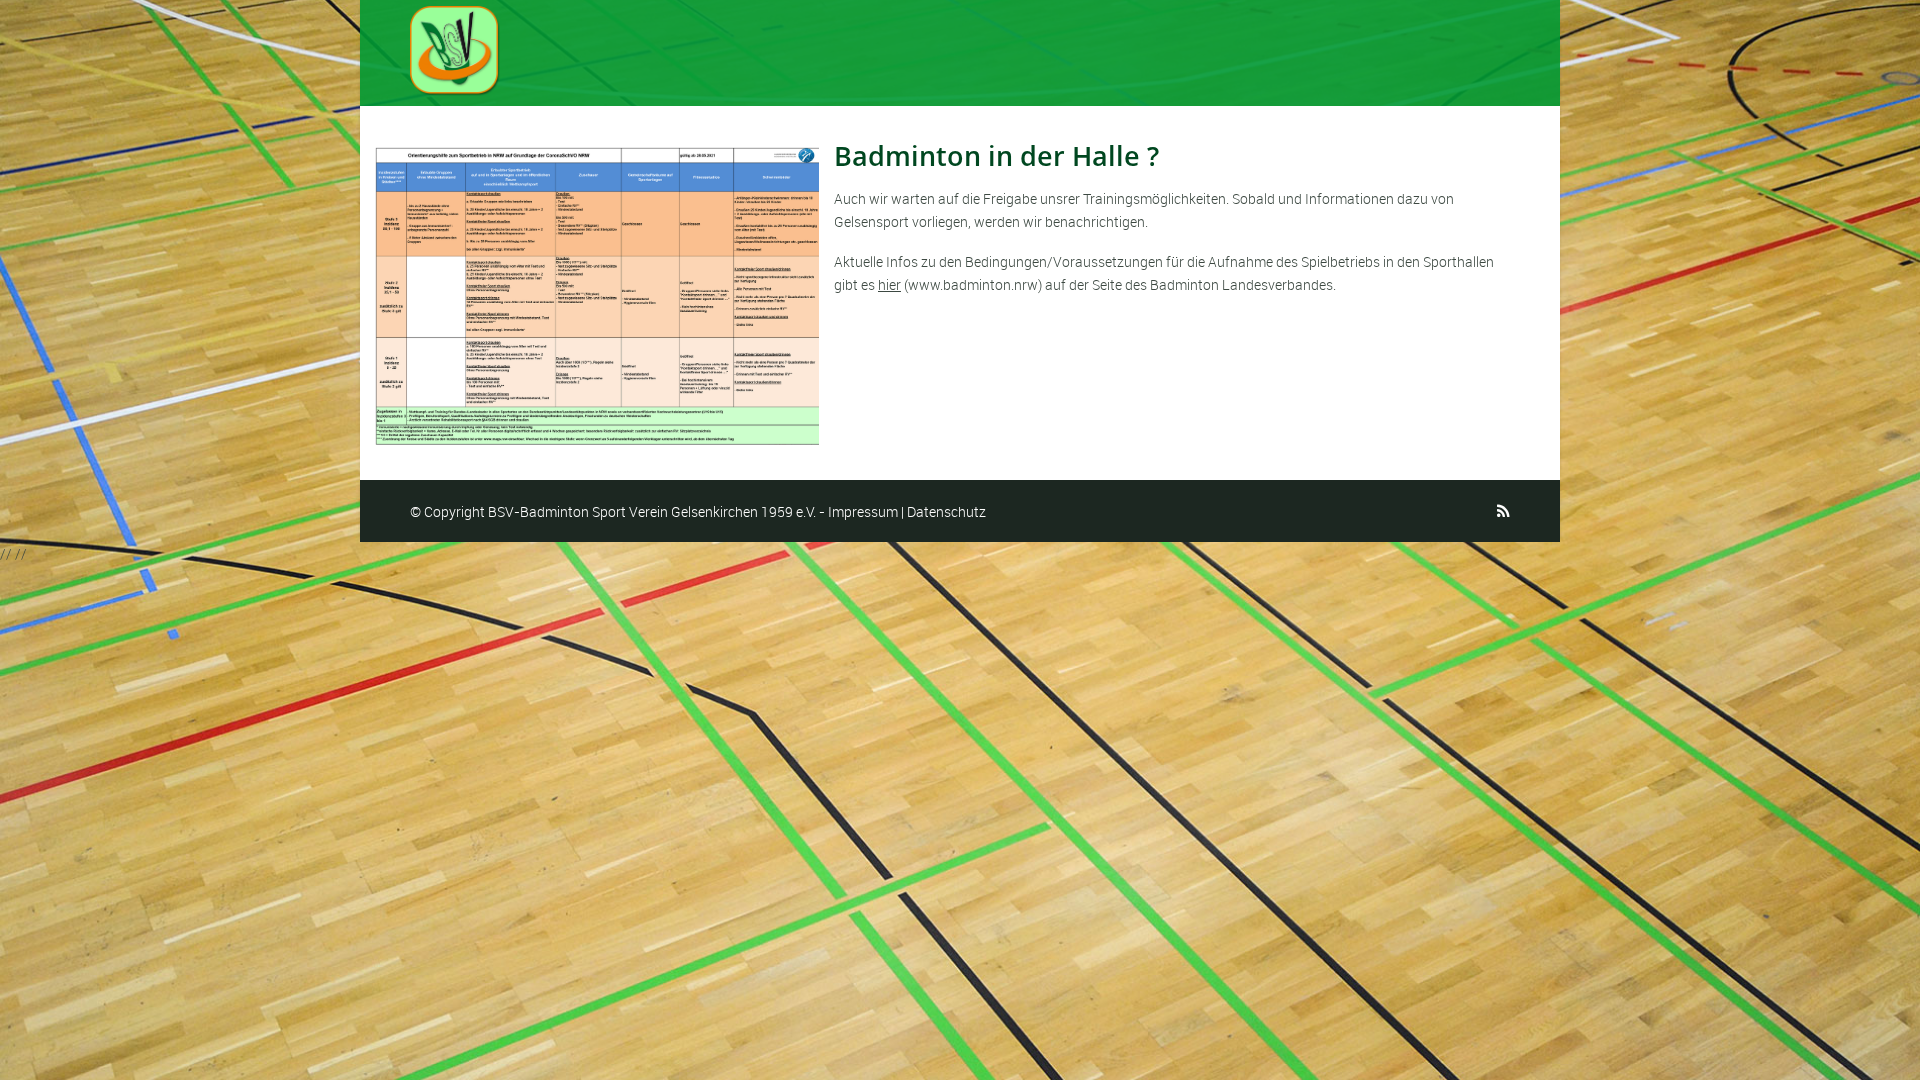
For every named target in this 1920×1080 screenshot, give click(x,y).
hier (889, 284)
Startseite (821, 47)
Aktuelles (937, 47)
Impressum (863, 511)
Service (1283, 47)
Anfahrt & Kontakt (1422, 47)
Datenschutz (946, 511)
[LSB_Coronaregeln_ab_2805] (597, 296)
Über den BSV (1068, 47)
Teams (1188, 47)
